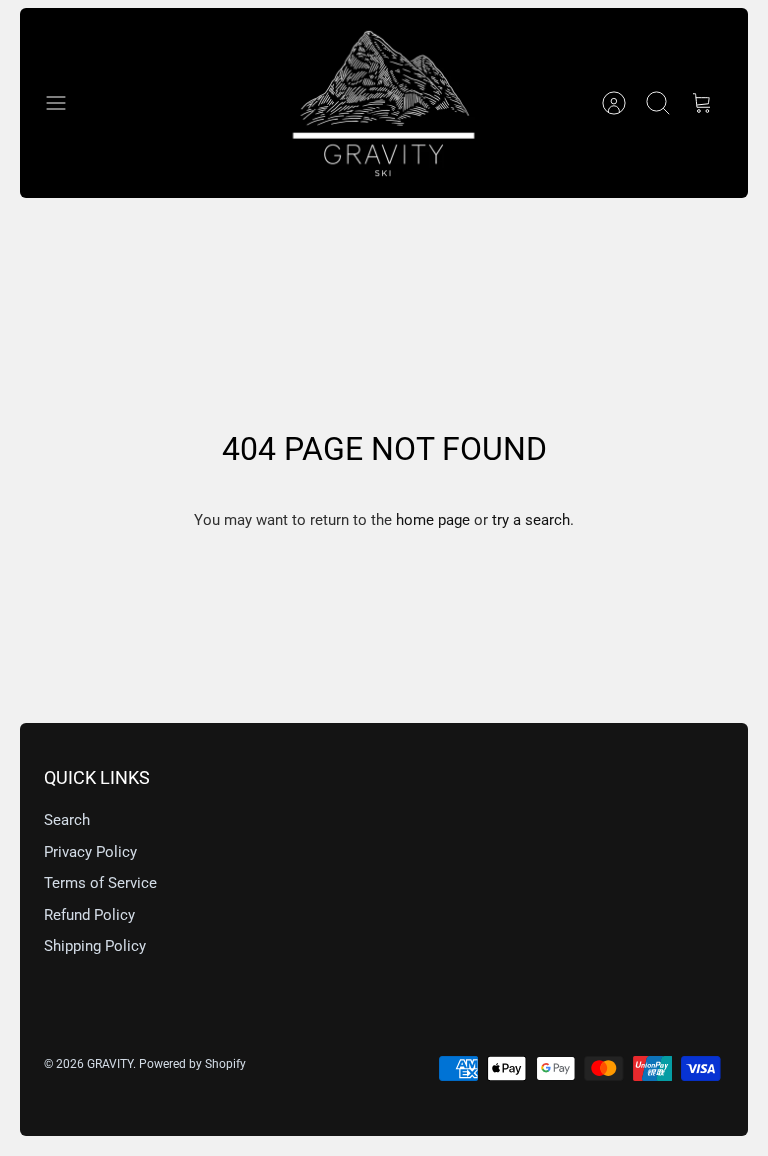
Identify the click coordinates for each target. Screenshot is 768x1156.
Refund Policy (89, 915)
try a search (531, 520)
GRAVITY (110, 1064)
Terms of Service (100, 883)
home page (433, 520)
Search (67, 820)
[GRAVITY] (384, 103)
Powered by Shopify (192, 1064)
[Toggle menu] (66, 103)
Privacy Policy (90, 852)
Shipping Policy (95, 946)
